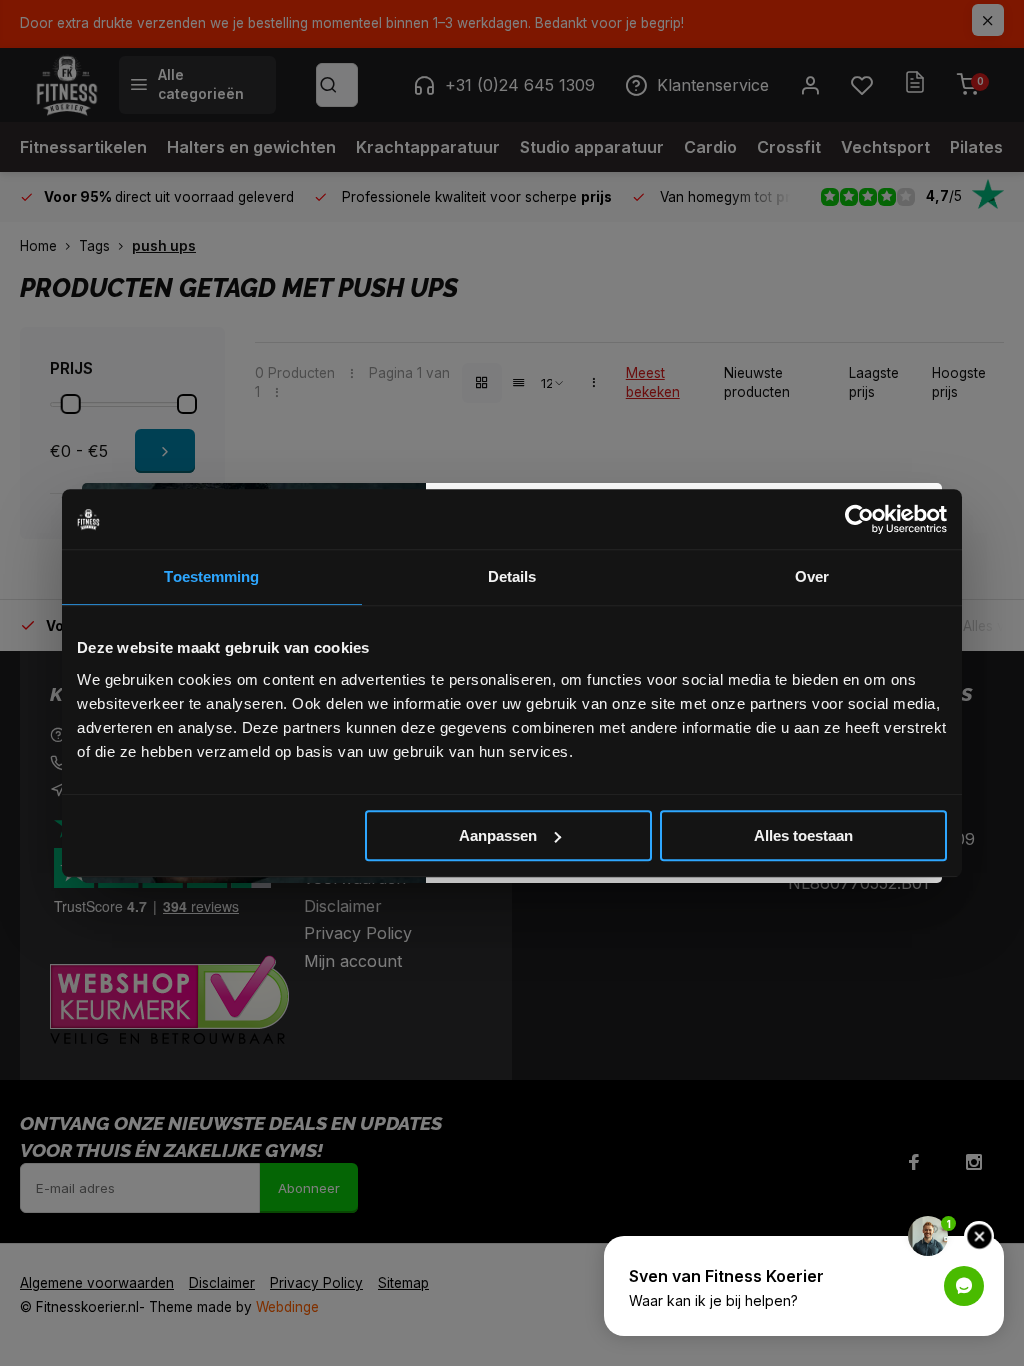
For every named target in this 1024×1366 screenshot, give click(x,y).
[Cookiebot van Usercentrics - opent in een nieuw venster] (859, 519)
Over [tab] (812, 576)
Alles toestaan (803, 835)
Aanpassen (498, 835)
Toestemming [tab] (211, 576)
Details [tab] (512, 576)
